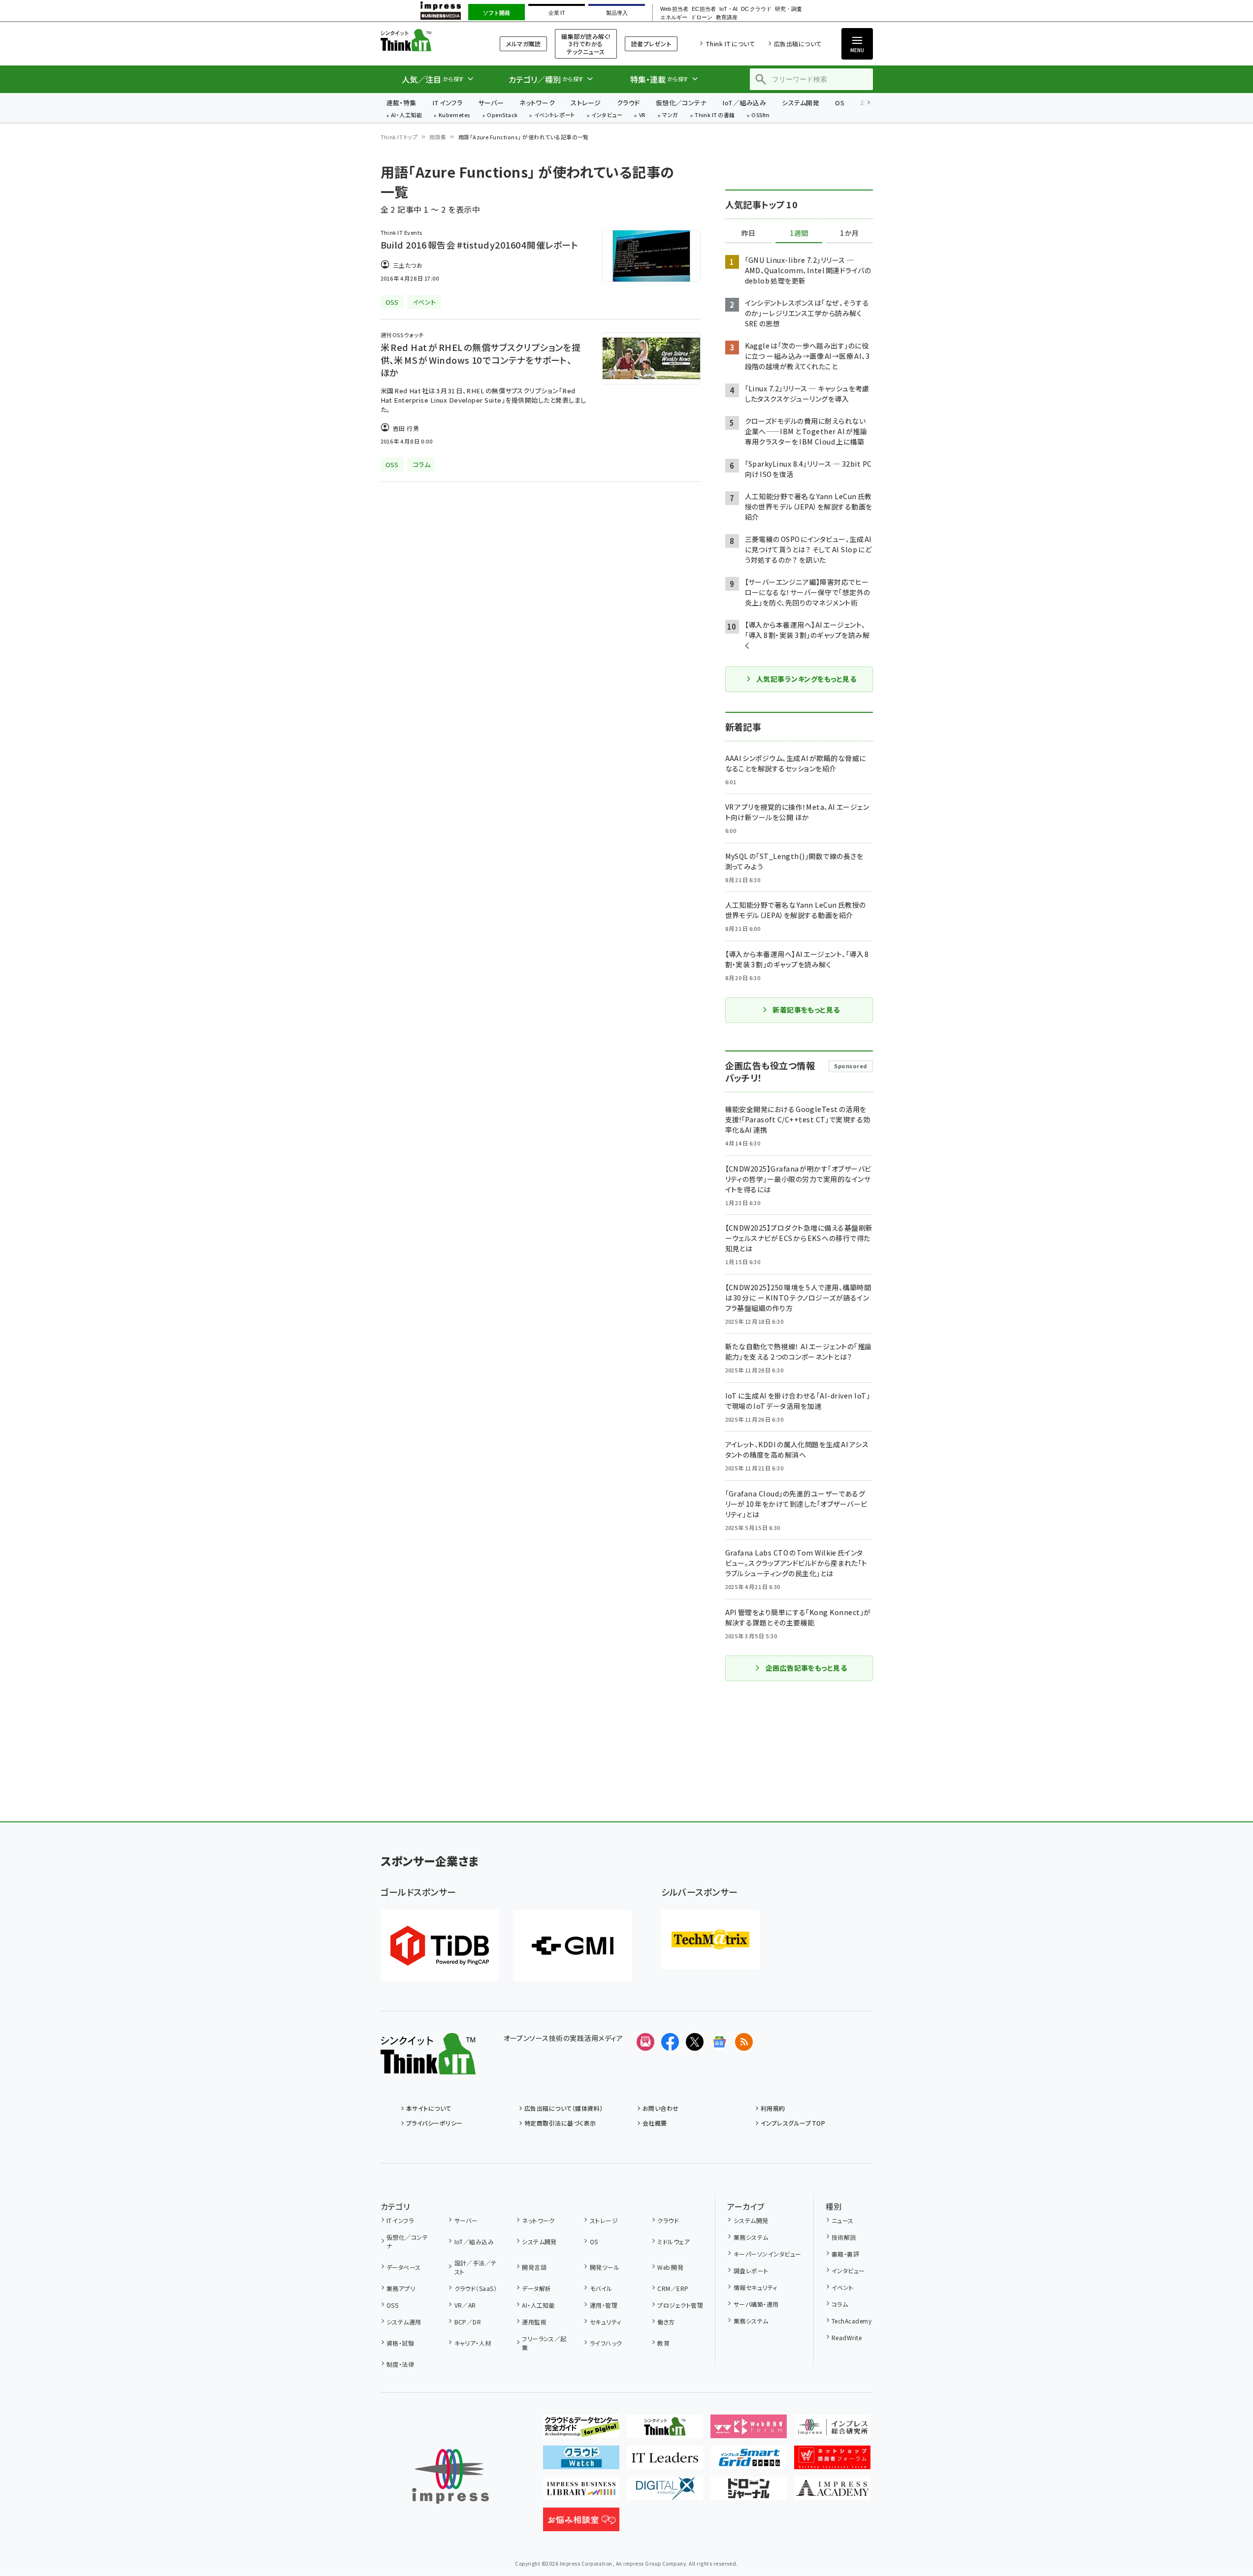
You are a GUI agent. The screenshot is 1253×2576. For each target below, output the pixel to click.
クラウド (628, 103)
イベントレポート (555, 115)
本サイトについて (429, 2108)
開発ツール (605, 2267)
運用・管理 (604, 2305)
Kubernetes (455, 115)
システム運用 (404, 2322)
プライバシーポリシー (434, 2123)
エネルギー (674, 17)
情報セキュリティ (755, 2287)
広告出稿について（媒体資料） (564, 2108)
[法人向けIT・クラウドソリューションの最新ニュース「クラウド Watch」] (581, 2461)
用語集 (438, 137)
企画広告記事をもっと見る (806, 1668)
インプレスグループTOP (793, 2123)
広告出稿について (798, 44)
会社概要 (655, 2123)
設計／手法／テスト (476, 2267)
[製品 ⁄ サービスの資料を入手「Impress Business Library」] (581, 2492)
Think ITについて (730, 44)
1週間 (799, 233)
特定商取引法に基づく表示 (560, 2123)
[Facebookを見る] (670, 2042)
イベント (843, 2287)
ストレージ (586, 103)
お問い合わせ (661, 2108)
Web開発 (670, 2267)
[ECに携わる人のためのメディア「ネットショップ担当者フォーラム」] (832, 2461)
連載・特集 (402, 103)
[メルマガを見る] (645, 2042)
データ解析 (536, 2288)
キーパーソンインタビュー (767, 2254)
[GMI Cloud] (573, 1946)
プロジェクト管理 (680, 2305)
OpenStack (502, 115)
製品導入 (617, 13)
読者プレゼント (651, 44)
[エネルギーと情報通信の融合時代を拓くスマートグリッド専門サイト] (749, 2461)
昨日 (748, 233)
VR (643, 115)
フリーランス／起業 (544, 2343)
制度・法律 (400, 2364)
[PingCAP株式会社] (440, 1946)
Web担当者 (674, 9)
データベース (404, 2267)
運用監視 (534, 2322)
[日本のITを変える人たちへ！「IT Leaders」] (665, 2461)
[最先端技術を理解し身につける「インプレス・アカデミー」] (832, 2492)
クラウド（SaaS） (476, 2288)
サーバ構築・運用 (756, 2304)
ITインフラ (448, 103)
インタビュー (607, 115)
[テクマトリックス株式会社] (710, 1940)
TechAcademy (851, 2321)
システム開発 (801, 103)
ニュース (843, 2220)
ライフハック (606, 2343)
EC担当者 (704, 9)
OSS (392, 2305)
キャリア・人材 (473, 2343)
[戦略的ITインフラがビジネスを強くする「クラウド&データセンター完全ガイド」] (581, 2430)
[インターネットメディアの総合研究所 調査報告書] (832, 2430)
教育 (663, 2343)
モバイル (601, 2288)
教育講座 (727, 17)
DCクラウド (756, 9)
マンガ (670, 115)
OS (840, 103)
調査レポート (751, 2271)
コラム (840, 2304)
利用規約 (773, 2108)
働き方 (666, 2322)
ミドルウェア (674, 2242)
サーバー (491, 103)
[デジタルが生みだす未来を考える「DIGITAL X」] (665, 2492)
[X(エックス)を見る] (695, 2042)
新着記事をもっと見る (806, 1010)
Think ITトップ (399, 137)
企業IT (557, 13)
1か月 (849, 233)
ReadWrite (847, 2337)
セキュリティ (605, 2322)
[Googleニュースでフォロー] (719, 2042)
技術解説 (844, 2237)
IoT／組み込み (744, 103)
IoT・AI (728, 9)
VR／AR (465, 2305)
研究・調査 (788, 9)
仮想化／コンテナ (681, 103)
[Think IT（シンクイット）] (428, 2067)
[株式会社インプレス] (450, 2476)
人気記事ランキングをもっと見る (806, 679)
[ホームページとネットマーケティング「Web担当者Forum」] (749, 2430)
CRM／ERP (673, 2288)
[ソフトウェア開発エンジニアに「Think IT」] (665, 2430)
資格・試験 (400, 2343)
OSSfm (760, 115)
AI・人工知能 (406, 115)
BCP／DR (468, 2322)
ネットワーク (537, 103)
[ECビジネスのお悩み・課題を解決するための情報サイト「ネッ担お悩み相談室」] (581, 2523)
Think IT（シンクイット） (428, 40)
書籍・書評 (845, 2254)
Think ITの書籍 (715, 115)
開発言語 (534, 2267)
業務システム (751, 2237)
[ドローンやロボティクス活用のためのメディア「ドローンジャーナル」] (749, 2492)
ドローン (702, 17)
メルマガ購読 (523, 44)
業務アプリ (401, 2288)
